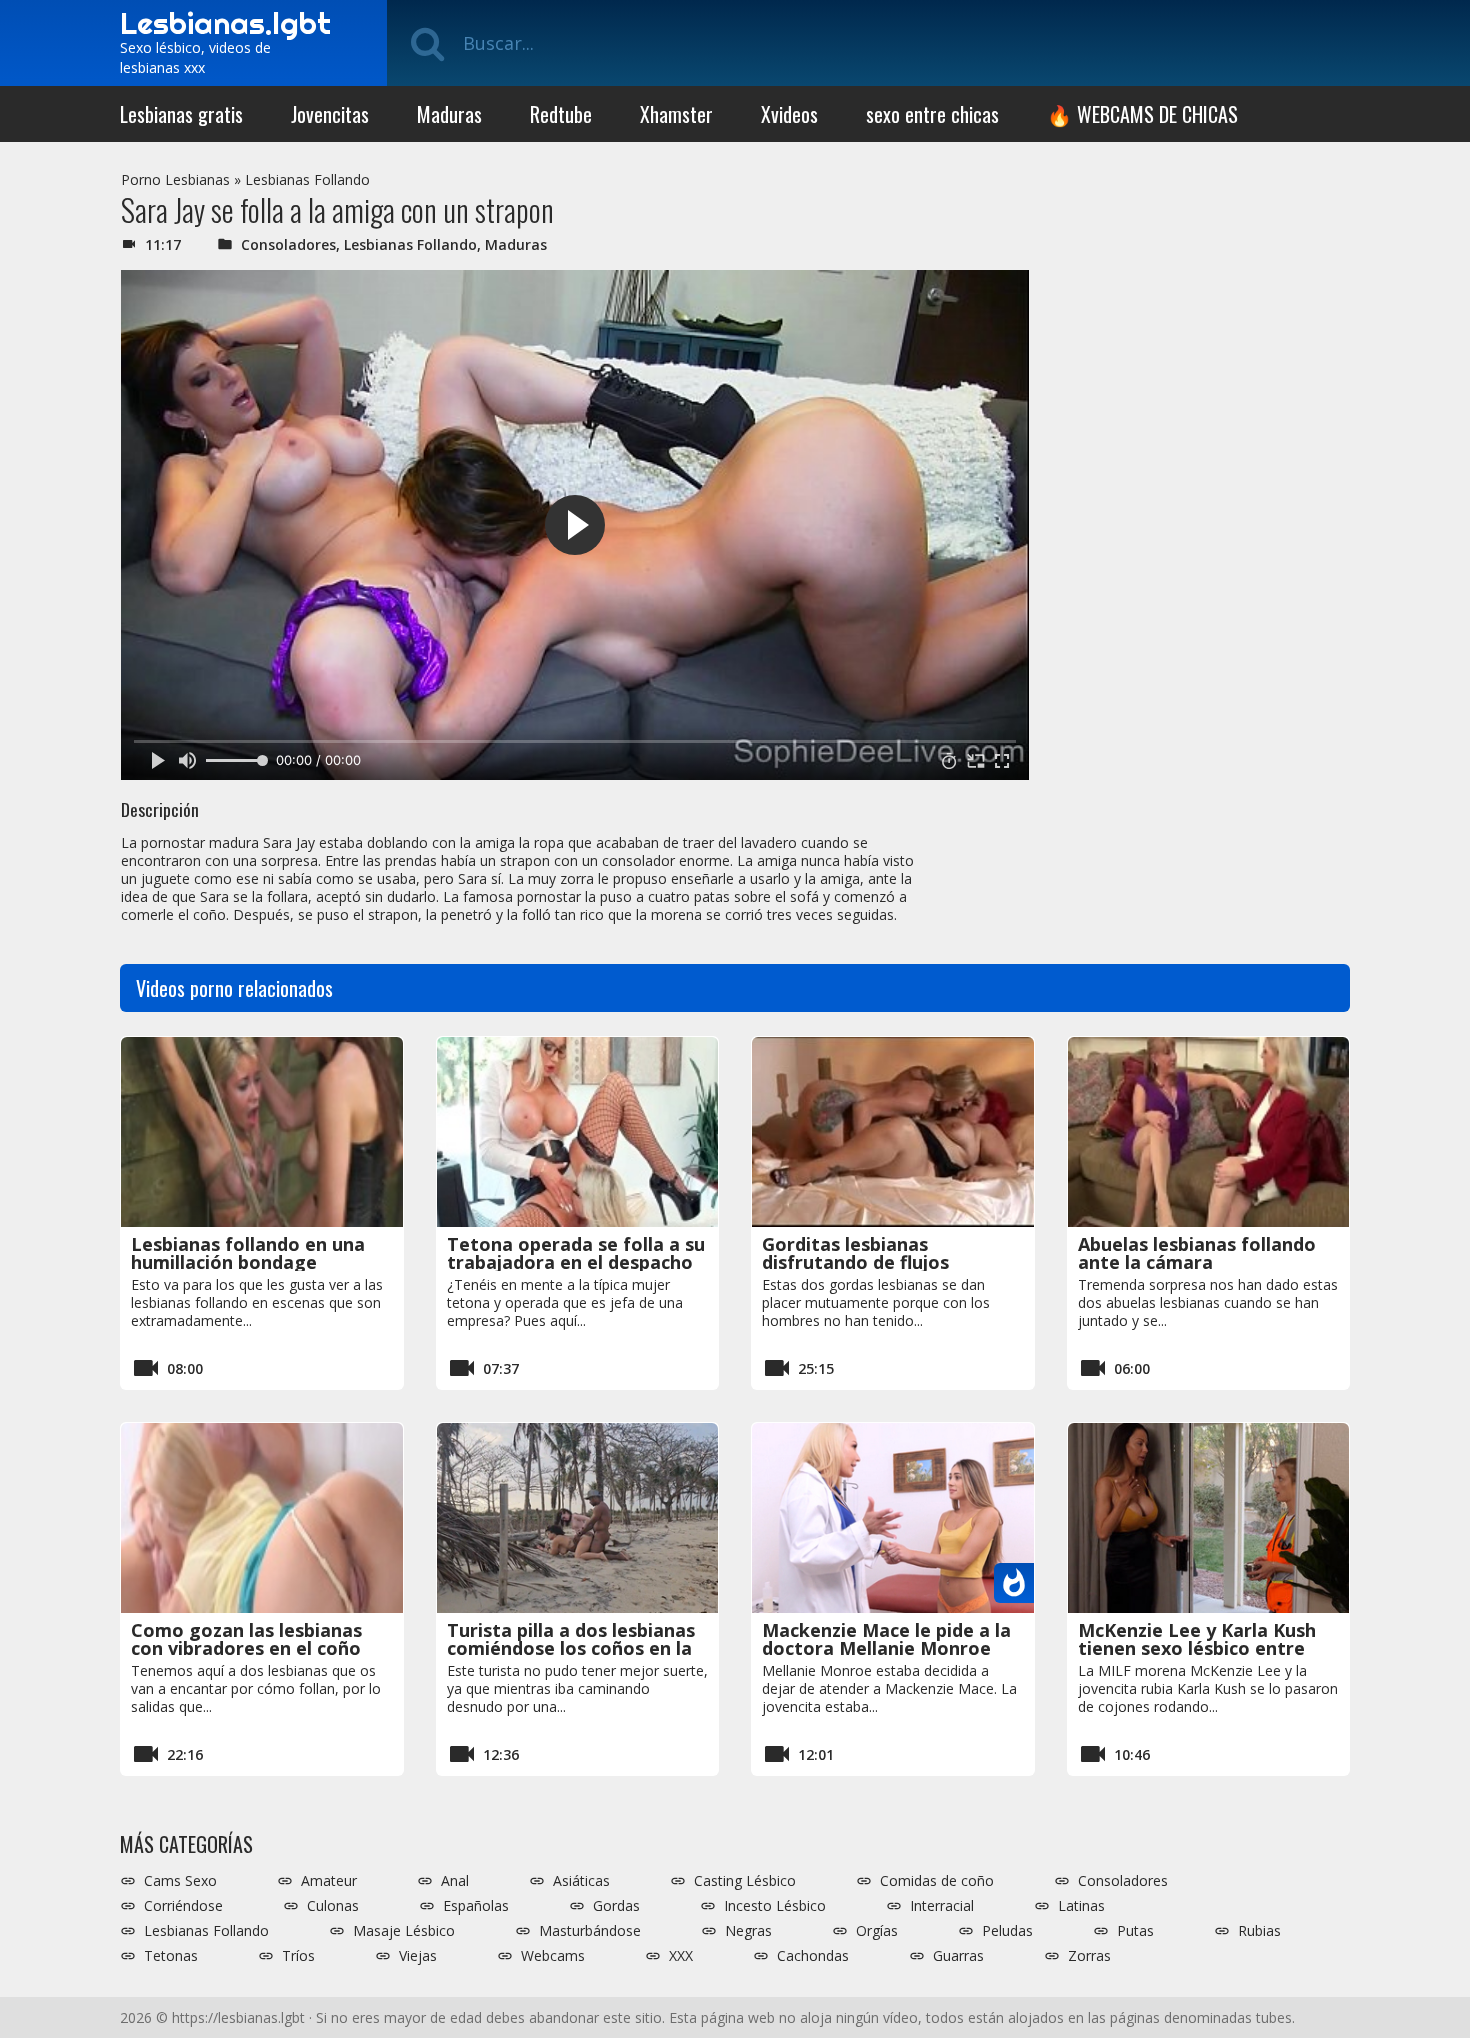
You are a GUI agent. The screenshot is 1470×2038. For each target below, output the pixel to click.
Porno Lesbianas (175, 179)
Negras (748, 1931)
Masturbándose (590, 1931)
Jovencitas (330, 114)
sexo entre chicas (932, 114)
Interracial (942, 1906)
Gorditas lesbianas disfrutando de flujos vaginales (855, 1262)
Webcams (553, 1956)
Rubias (1259, 1931)
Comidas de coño (937, 1881)
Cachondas (813, 1956)
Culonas (333, 1906)
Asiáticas (581, 1881)
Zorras (1089, 1956)
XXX (681, 1956)
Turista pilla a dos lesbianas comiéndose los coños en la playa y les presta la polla (571, 1648)
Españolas (476, 1906)
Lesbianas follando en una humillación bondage (248, 1253)
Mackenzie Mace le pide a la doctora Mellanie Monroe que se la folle (886, 1648)
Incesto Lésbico (775, 1906)
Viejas (418, 1956)
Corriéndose (183, 1906)
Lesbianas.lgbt (225, 23)
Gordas (616, 1906)
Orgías (877, 1931)
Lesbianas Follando (307, 179)
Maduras (449, 114)
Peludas (1007, 1931)
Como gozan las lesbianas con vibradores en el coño (246, 1639)
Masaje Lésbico (404, 1931)
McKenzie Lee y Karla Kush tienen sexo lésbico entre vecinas (1197, 1648)
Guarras (958, 1956)
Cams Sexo (180, 1881)
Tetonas (171, 1956)
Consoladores (288, 244)
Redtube (561, 114)
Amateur (329, 1881)
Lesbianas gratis (181, 114)
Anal (455, 1881)
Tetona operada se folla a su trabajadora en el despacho (576, 1253)
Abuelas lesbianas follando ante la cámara (1197, 1253)
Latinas (1081, 1906)
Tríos (298, 1956)
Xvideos (789, 114)
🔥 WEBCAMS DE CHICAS (1142, 114)
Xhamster (676, 114)
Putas (1135, 1931)
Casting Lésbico (745, 1881)
